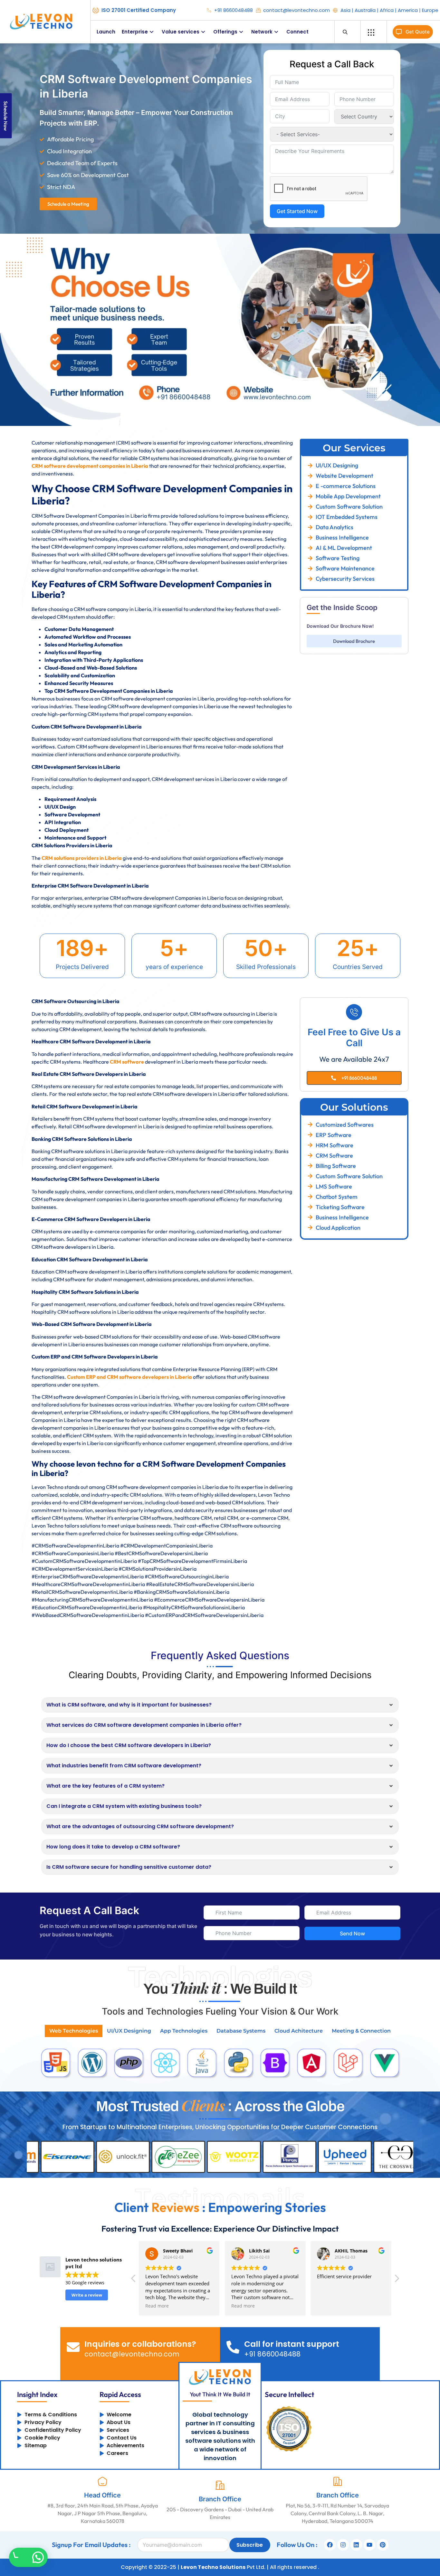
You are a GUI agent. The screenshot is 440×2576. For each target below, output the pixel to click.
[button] (397, 2280)
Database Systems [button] (241, 2031)
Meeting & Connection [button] (361, 2031)
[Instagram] (343, 2545)
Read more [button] (157, 2306)
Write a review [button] (87, 2295)
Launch (106, 32)
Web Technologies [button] (74, 2031)
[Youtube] (369, 2545)
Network (262, 32)
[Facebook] (330, 2545)
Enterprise (135, 32)
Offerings (225, 32)
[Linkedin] (356, 2545)
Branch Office (220, 2499)
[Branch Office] (220, 2485)
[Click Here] (371, 33)
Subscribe (250, 2545)
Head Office (102, 2495)
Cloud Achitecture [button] (299, 2031)
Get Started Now (297, 211)
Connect (297, 32)
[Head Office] (102, 2481)
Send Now (352, 1933)
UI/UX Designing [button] (129, 2031)
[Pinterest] (383, 2545)
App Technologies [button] (184, 2031)
